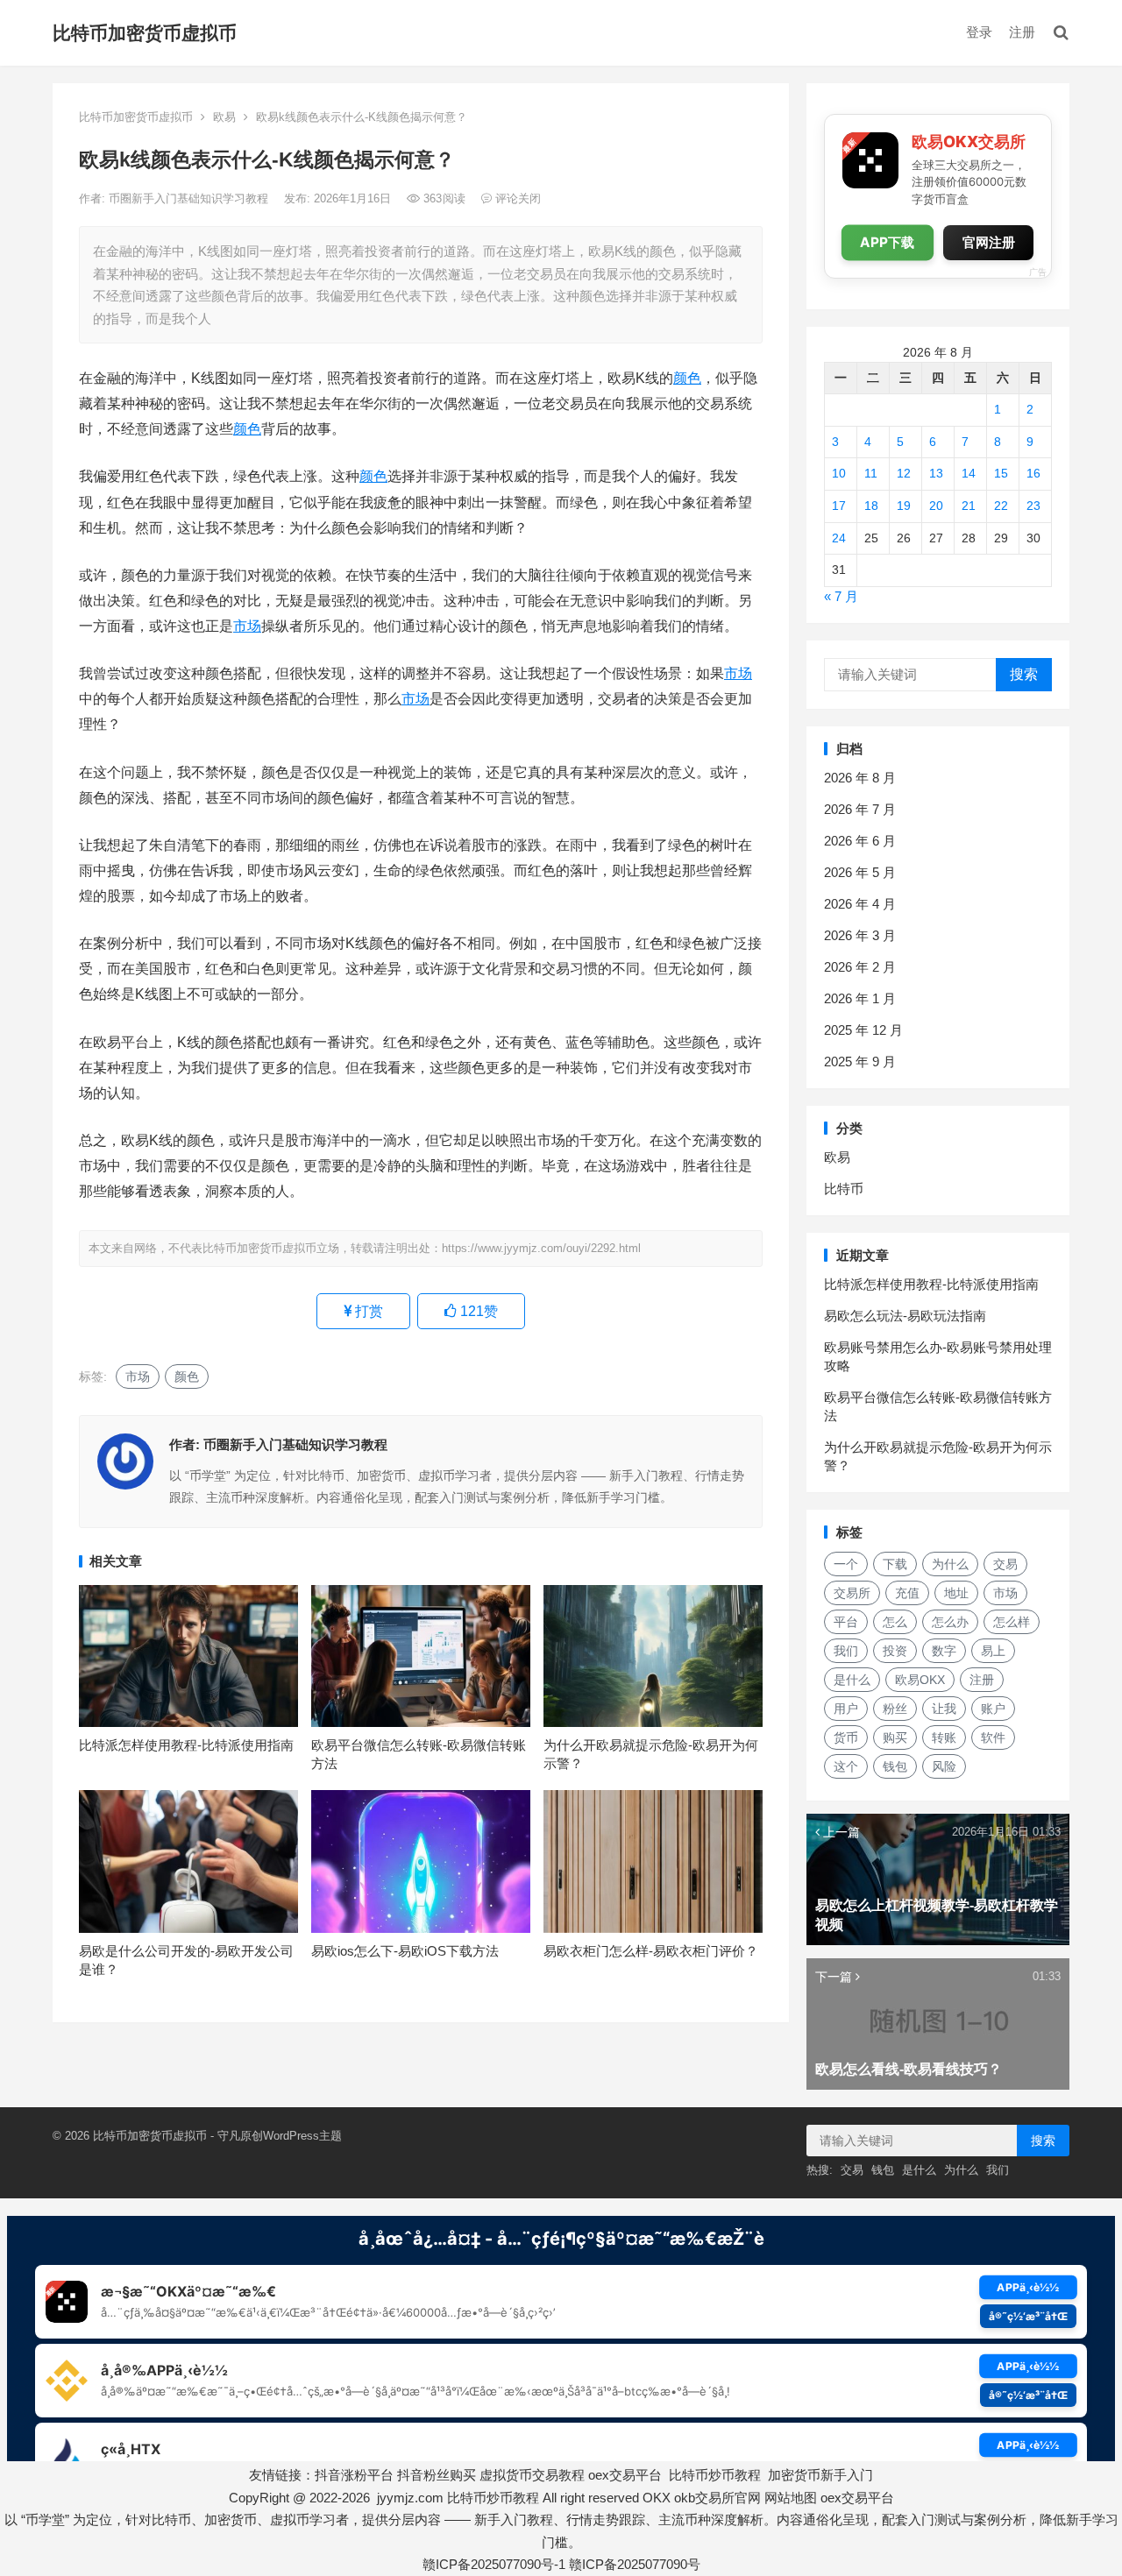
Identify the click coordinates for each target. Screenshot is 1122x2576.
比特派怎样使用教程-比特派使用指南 (186, 1745)
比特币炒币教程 (715, 2475)
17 (839, 506)
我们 (846, 1651)
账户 (993, 1709)
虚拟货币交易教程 (532, 2475)
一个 (846, 1564)
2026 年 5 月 (860, 872)
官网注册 (989, 242)
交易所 (852, 1593)
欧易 (224, 117)
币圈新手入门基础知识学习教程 (190, 198)
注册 (1022, 32)
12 (904, 473)
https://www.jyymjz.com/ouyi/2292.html (541, 1248)
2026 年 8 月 (860, 778)
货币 (846, 1737)
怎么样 (1012, 1622)
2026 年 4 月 (860, 904)
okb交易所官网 (717, 2498)
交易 (1005, 1564)
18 (871, 506)
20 (936, 506)
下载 (895, 1564)
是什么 (852, 1680)
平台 (846, 1622)
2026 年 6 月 (860, 841)
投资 (895, 1651)
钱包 (895, 1766)
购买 (895, 1737)
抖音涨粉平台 (354, 2475)
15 (1001, 473)
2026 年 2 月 (860, 967)
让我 (944, 1709)
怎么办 (950, 1622)
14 (969, 473)
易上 (993, 1651)
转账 (944, 1737)
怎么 (895, 1622)
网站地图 (791, 2498)
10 (839, 473)
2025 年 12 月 (863, 1030)
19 (904, 506)
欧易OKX (920, 1680)
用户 (846, 1709)
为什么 (950, 1564)
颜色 (687, 378)
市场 (247, 626)
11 (871, 473)
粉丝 (895, 1709)
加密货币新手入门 (820, 2475)
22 (1001, 506)
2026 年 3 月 (860, 935)
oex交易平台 (625, 2475)
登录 (979, 32)
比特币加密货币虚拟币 (145, 33)
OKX (657, 2498)
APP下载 (888, 243)
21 (969, 506)
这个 (846, 1766)
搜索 (1024, 674)
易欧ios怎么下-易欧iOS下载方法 (405, 1951)
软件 (993, 1737)
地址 (956, 1593)
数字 (944, 1651)
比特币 (844, 1189)
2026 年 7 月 (860, 809)
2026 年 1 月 (860, 998)
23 (1033, 506)
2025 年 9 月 (860, 1062)
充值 (907, 1593)
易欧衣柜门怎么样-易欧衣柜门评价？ (651, 1951)
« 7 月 (841, 596)
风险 (944, 1766)
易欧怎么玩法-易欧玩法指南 (905, 1316)
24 (839, 538)
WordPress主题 (302, 2136)
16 (1033, 473)
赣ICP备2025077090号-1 (494, 2564)
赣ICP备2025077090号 (635, 2564)
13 (936, 473)
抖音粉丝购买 (437, 2475)
